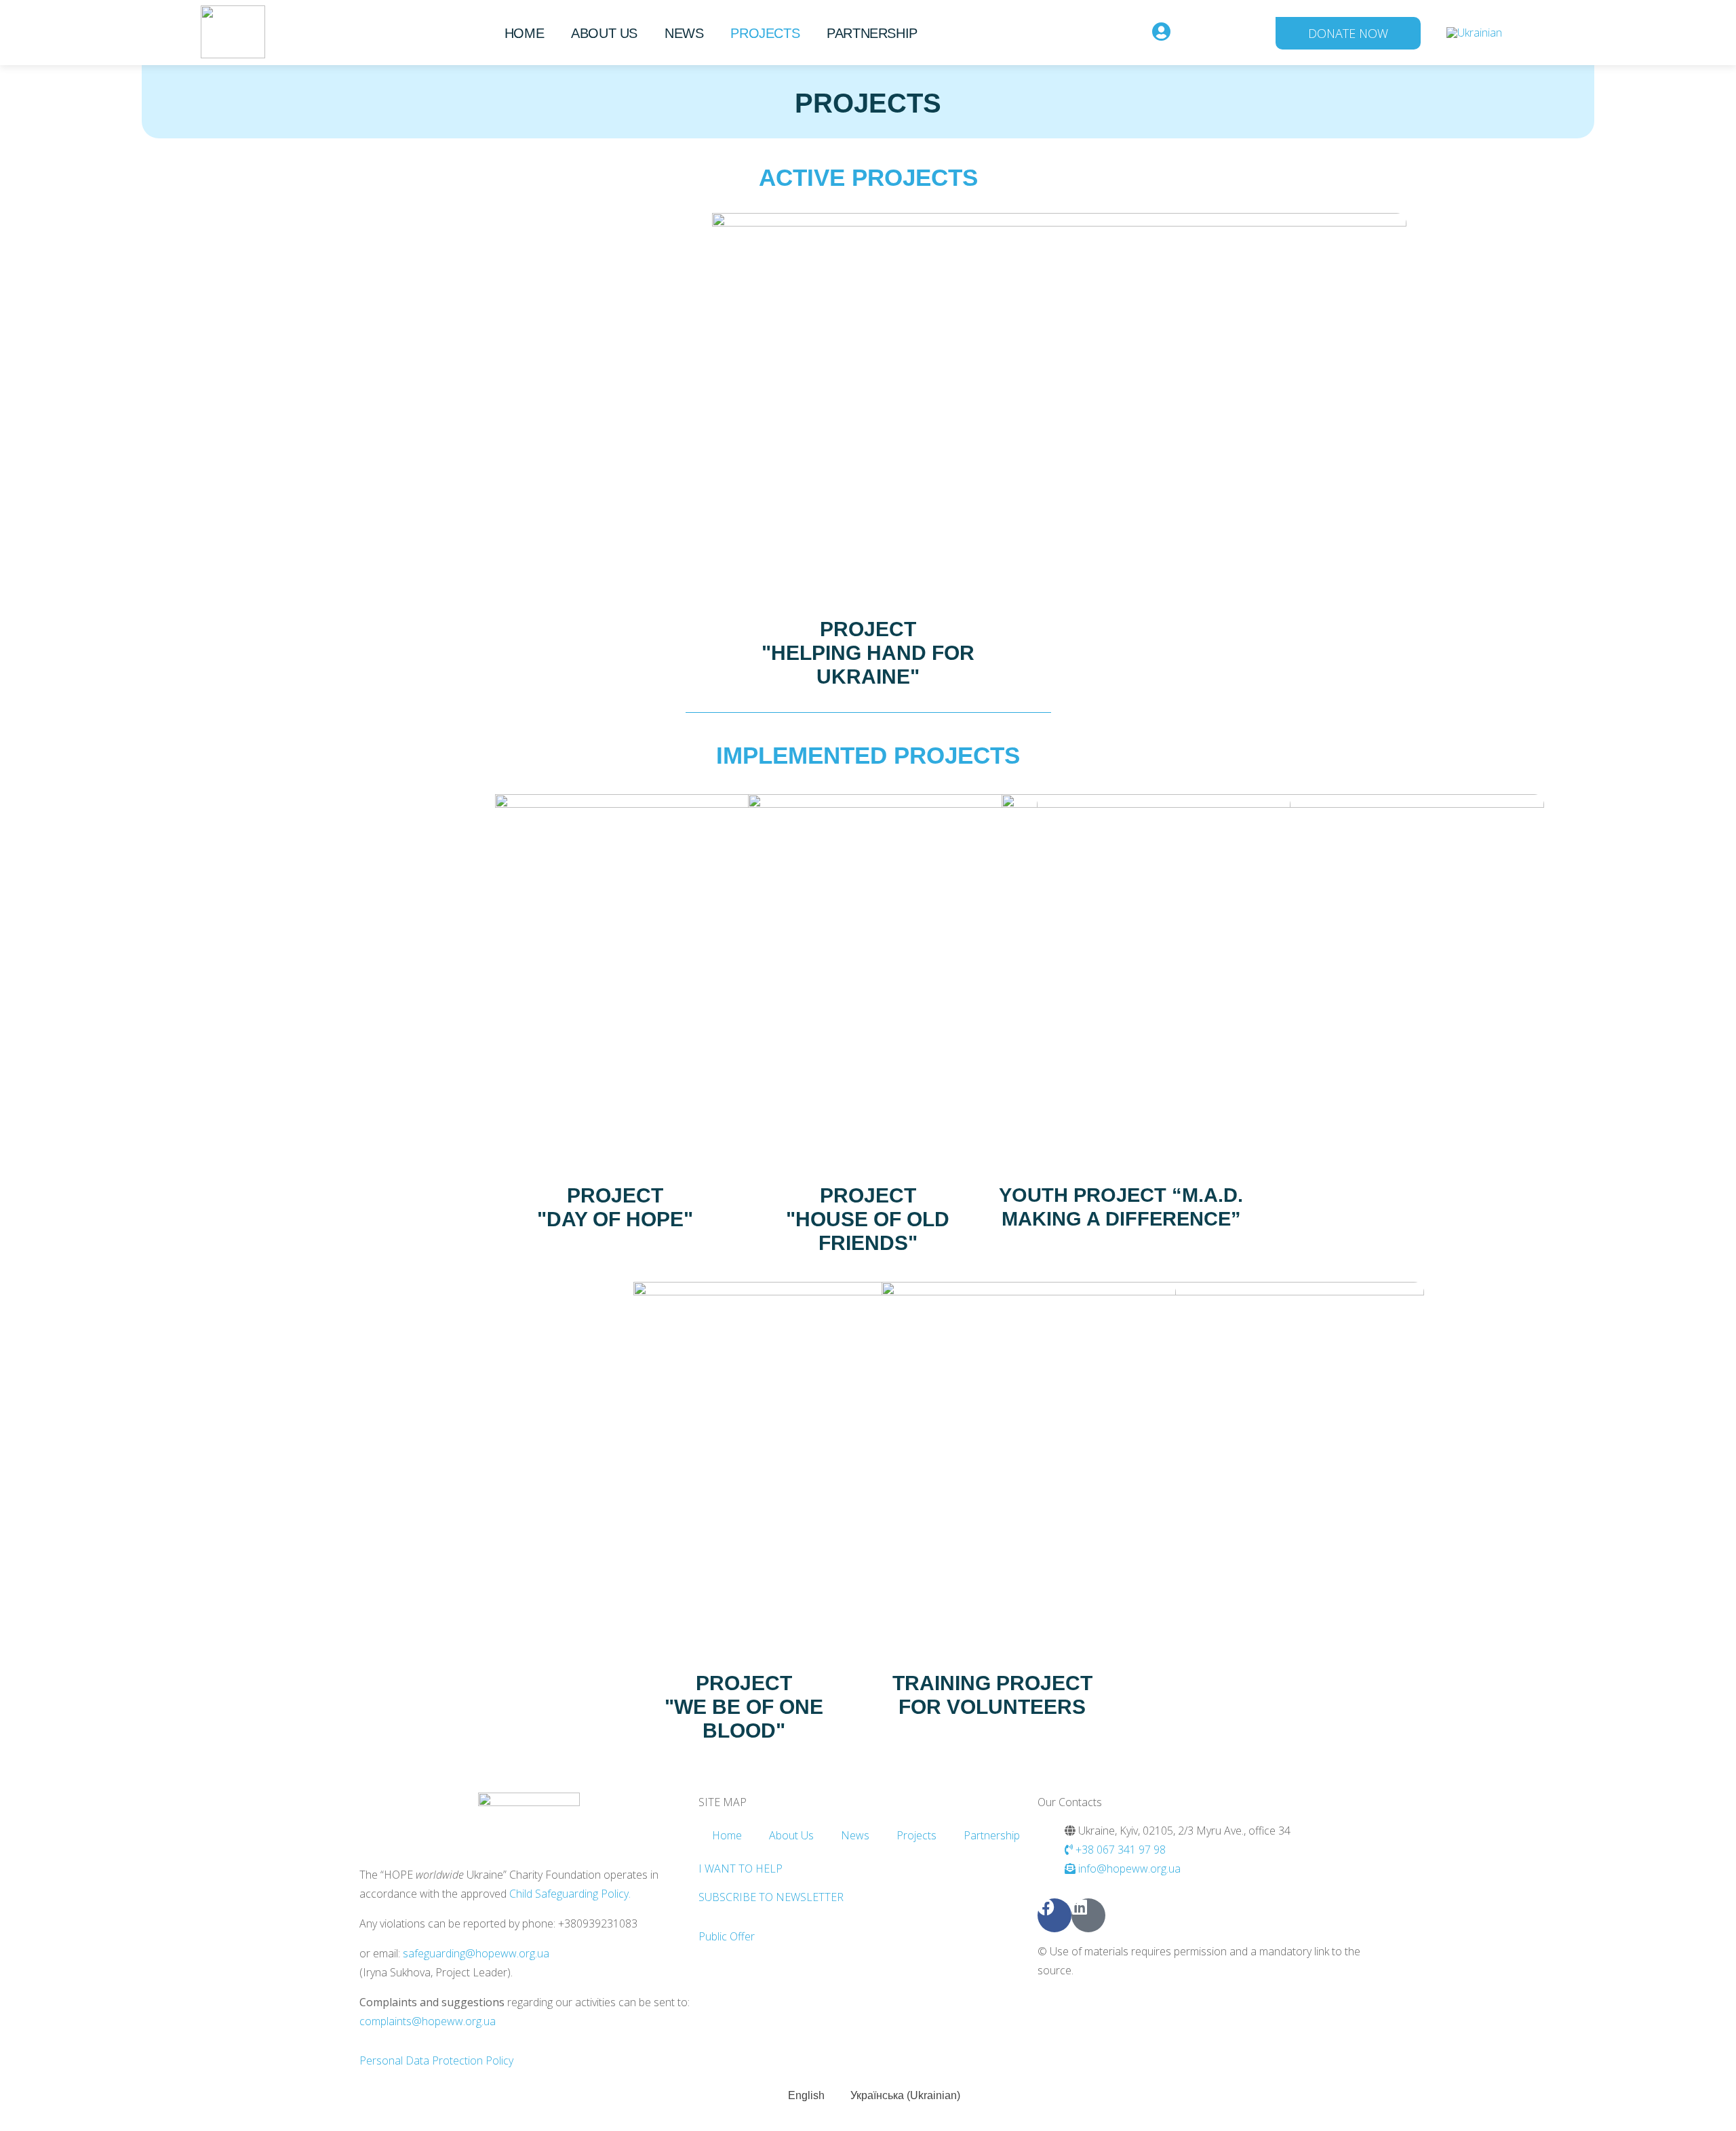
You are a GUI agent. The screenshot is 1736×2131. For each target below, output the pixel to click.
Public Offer (727, 1936)
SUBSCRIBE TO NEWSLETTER (771, 1897)
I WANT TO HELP (741, 1869)
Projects (765, 33)
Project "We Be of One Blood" (744, 1707)
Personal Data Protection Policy (436, 2060)
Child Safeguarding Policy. (570, 1894)
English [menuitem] (806, 2095)
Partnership (872, 33)
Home (524, 33)
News (684, 33)
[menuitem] (1474, 32)
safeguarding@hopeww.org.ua (476, 1953)
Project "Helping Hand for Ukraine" (868, 653)
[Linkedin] (1088, 1915)
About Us (604, 33)
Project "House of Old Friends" (868, 1219)
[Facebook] (1054, 1915)
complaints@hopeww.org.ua (428, 2021)
